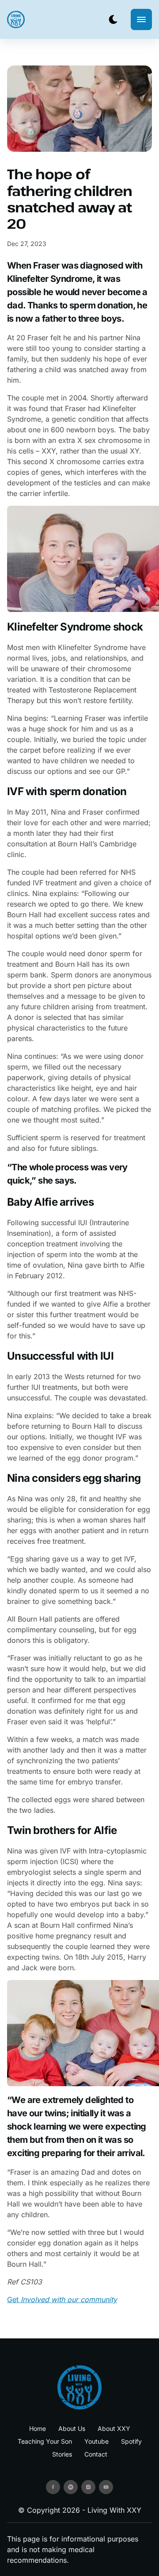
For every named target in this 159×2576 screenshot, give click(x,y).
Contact (96, 2454)
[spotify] (71, 2487)
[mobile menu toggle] (141, 19)
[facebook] (53, 2487)
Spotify (131, 2441)
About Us (72, 2428)
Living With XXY (114, 2510)
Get (62, 2299)
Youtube (97, 2441)
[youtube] (106, 2487)
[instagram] (88, 2487)
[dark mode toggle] (113, 19)
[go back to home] (79, 2387)
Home (38, 2428)
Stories (62, 2454)
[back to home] (16, 19)
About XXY (114, 2428)
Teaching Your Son (45, 2441)
